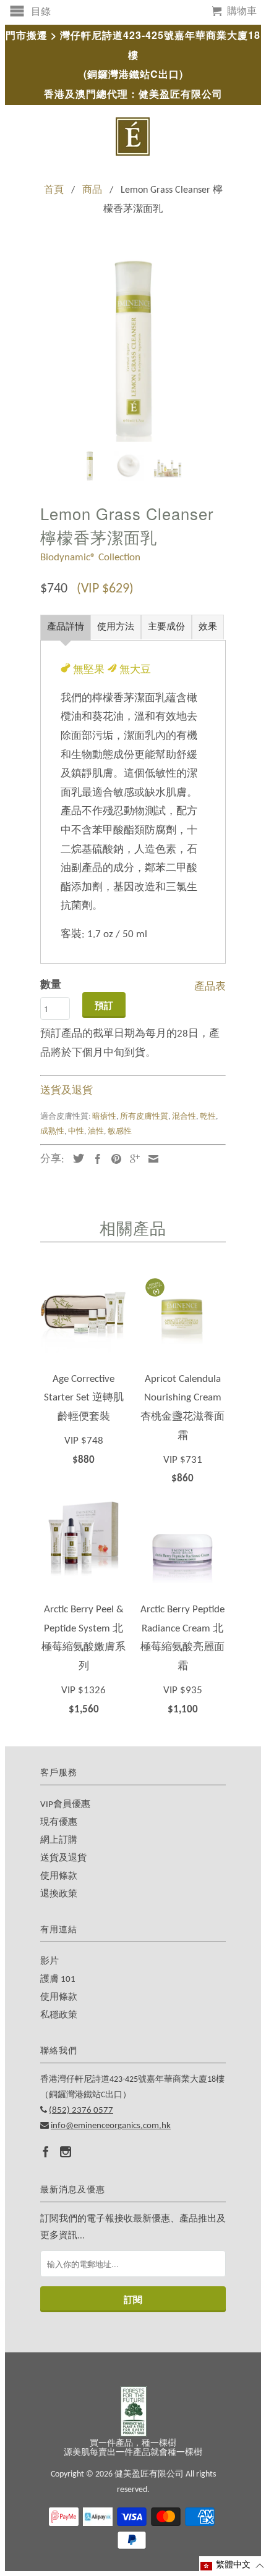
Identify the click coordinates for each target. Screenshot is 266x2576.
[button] (233, 2566)
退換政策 (59, 1894)
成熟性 (52, 1131)
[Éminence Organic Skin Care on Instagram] (66, 2152)
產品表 (210, 985)
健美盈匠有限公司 (149, 2474)
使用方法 (116, 627)
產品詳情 (66, 627)
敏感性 (120, 1131)
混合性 (184, 1117)
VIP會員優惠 (65, 1805)
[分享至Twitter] (75, 1158)
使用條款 (59, 1876)
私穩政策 (59, 2015)
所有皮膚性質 (144, 1117)
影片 (49, 1962)
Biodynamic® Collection (90, 558)
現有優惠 (59, 1823)
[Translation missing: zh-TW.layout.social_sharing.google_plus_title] (132, 1159)
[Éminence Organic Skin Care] (133, 137)
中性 (76, 1131)
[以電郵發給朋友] (150, 1159)
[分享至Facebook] (95, 1159)
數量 (51, 985)
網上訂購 (59, 1841)
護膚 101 (58, 1980)
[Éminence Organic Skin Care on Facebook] (46, 2152)
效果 (208, 627)
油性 (96, 1131)
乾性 (208, 1117)
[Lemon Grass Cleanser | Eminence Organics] (133, 349)
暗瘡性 (104, 1117)
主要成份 (166, 627)
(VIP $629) (105, 589)
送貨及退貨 (66, 1091)
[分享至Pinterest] (113, 1159)
